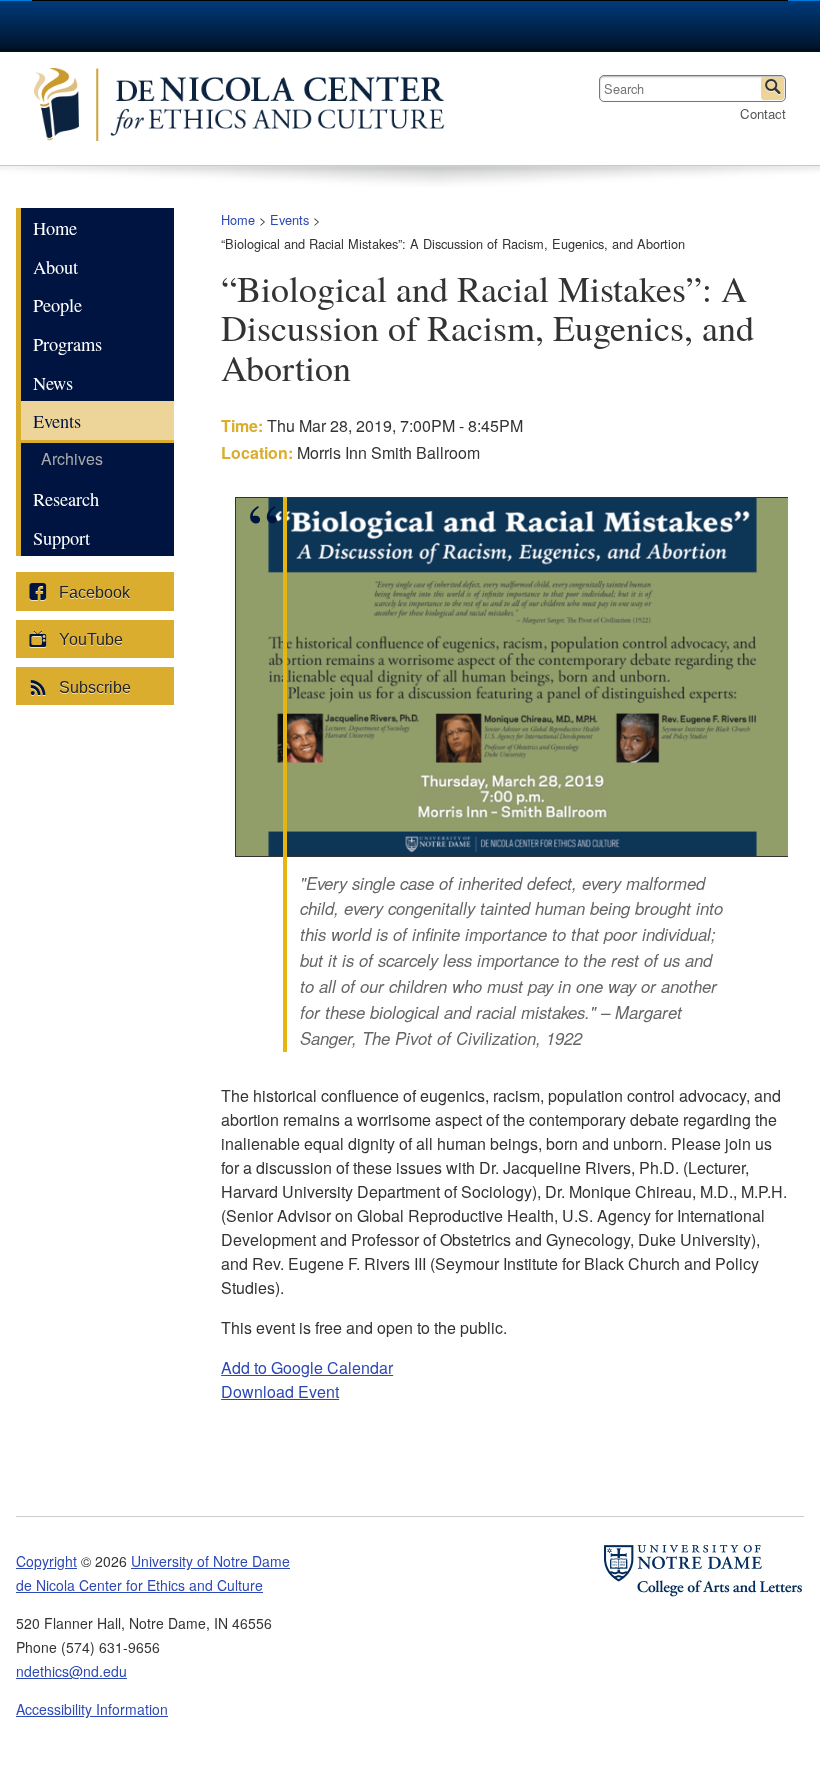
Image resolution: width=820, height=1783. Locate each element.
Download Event (280, 1391)
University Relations (630, 26)
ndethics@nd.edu (71, 1671)
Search (772, 88)
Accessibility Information (92, 1709)
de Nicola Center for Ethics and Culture (249, 108)
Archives (72, 458)
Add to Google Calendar (307, 1367)
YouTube (89, 639)
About (55, 267)
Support (61, 538)
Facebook (92, 592)
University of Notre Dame (210, 1561)
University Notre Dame (182, 25)
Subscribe (93, 687)
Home (238, 219)
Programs (67, 344)
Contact (763, 113)
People (57, 305)
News (53, 383)
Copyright (46, 1561)
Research (66, 499)
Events (289, 219)
